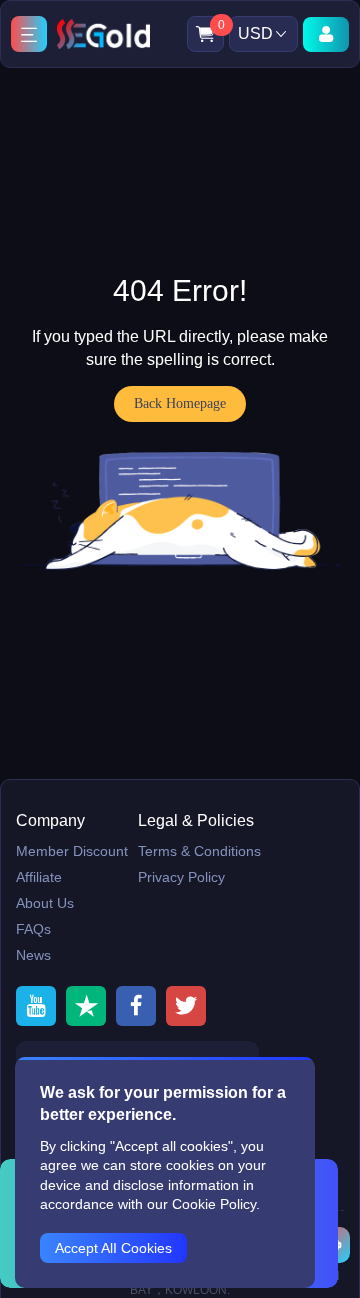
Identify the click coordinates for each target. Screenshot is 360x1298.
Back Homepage (180, 403)
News (33, 955)
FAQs (33, 929)
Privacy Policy (181, 877)
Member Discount (72, 851)
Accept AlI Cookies (113, 1248)
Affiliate (39, 877)
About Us (45, 903)
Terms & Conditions (199, 851)
